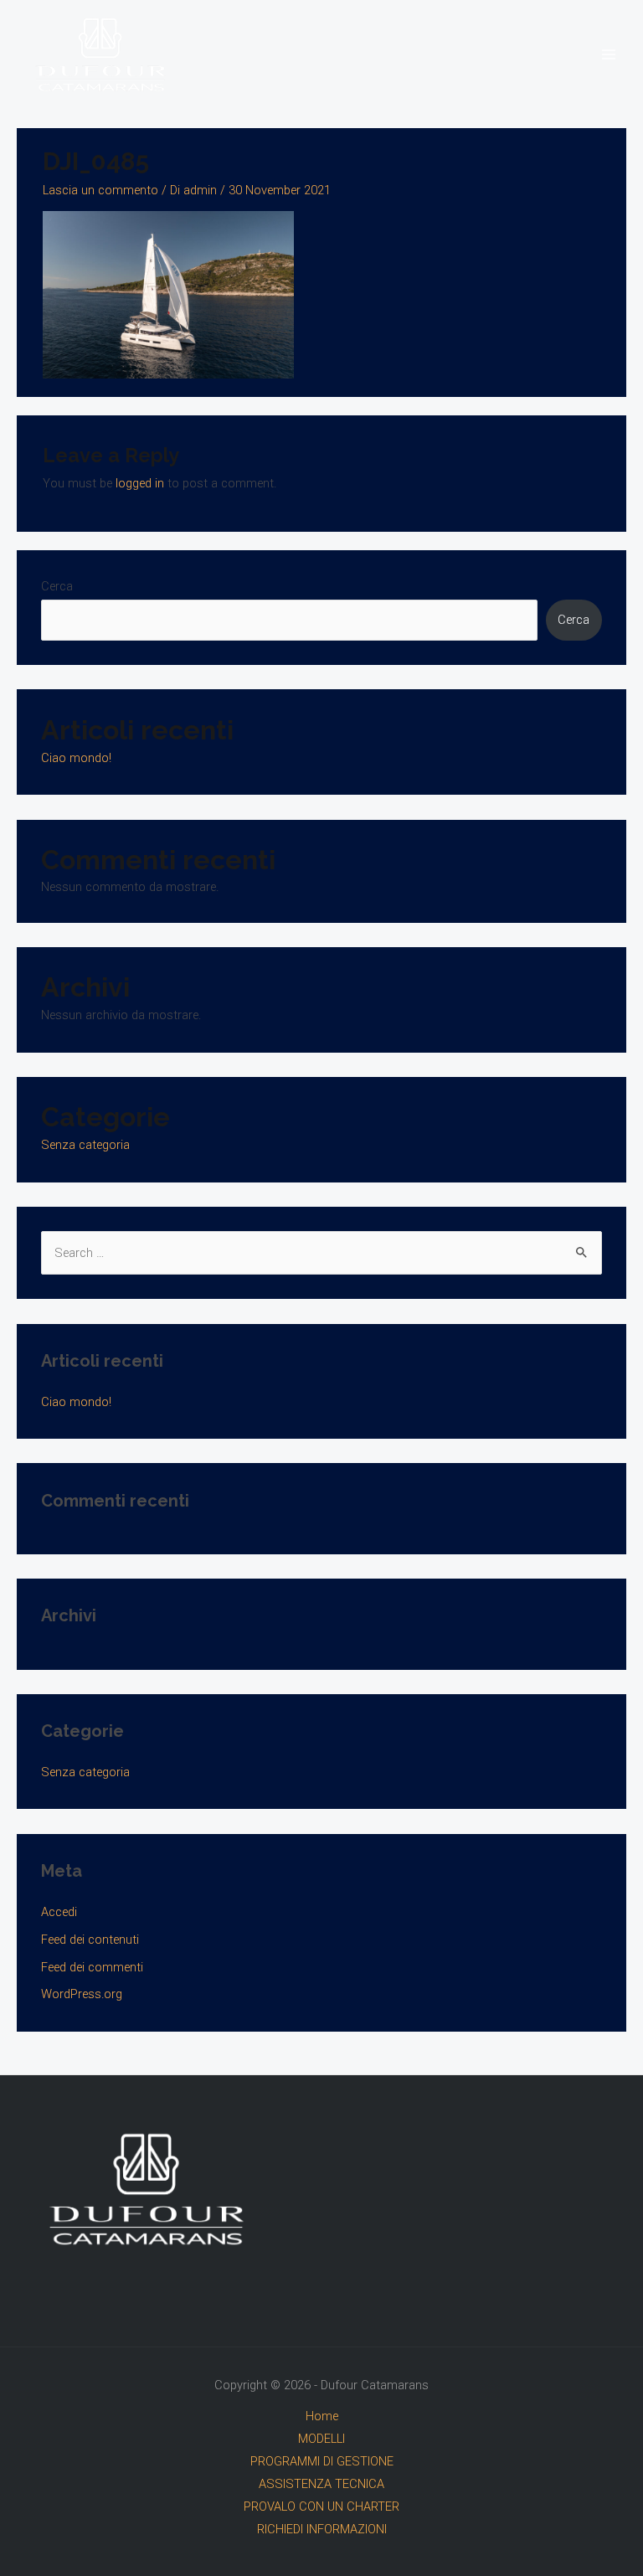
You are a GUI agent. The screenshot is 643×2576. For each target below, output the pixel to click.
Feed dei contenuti (90, 1940)
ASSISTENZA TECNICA (321, 2484)
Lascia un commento (100, 190)
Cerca (57, 586)
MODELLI (321, 2439)
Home (322, 2416)
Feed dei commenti (92, 1967)
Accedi (59, 1912)
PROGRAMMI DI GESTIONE (322, 2461)
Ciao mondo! (76, 758)
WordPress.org (82, 1994)
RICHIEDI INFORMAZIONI (322, 2529)
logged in (140, 483)
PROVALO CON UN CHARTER (321, 2506)
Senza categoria (85, 1145)
